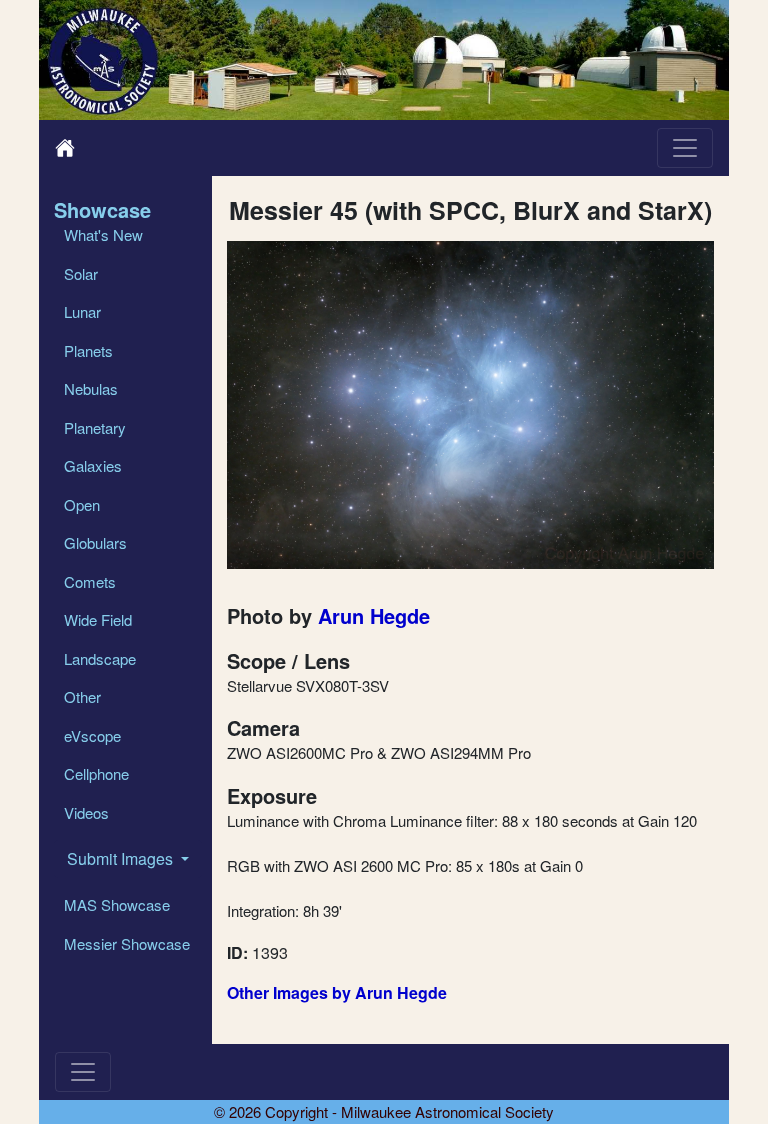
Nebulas (91, 388)
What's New (103, 234)
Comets (90, 581)
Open (82, 504)
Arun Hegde (374, 615)
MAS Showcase (117, 904)
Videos (86, 812)
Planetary (95, 427)
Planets (88, 350)
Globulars (95, 542)
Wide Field (98, 619)
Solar (81, 273)
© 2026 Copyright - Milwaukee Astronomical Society (384, 1111)
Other (82, 696)
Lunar (82, 311)
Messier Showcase (127, 943)
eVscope (92, 735)
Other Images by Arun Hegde (337, 992)
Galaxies (93, 465)
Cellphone (96, 773)
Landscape (100, 658)
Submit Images (122, 858)
